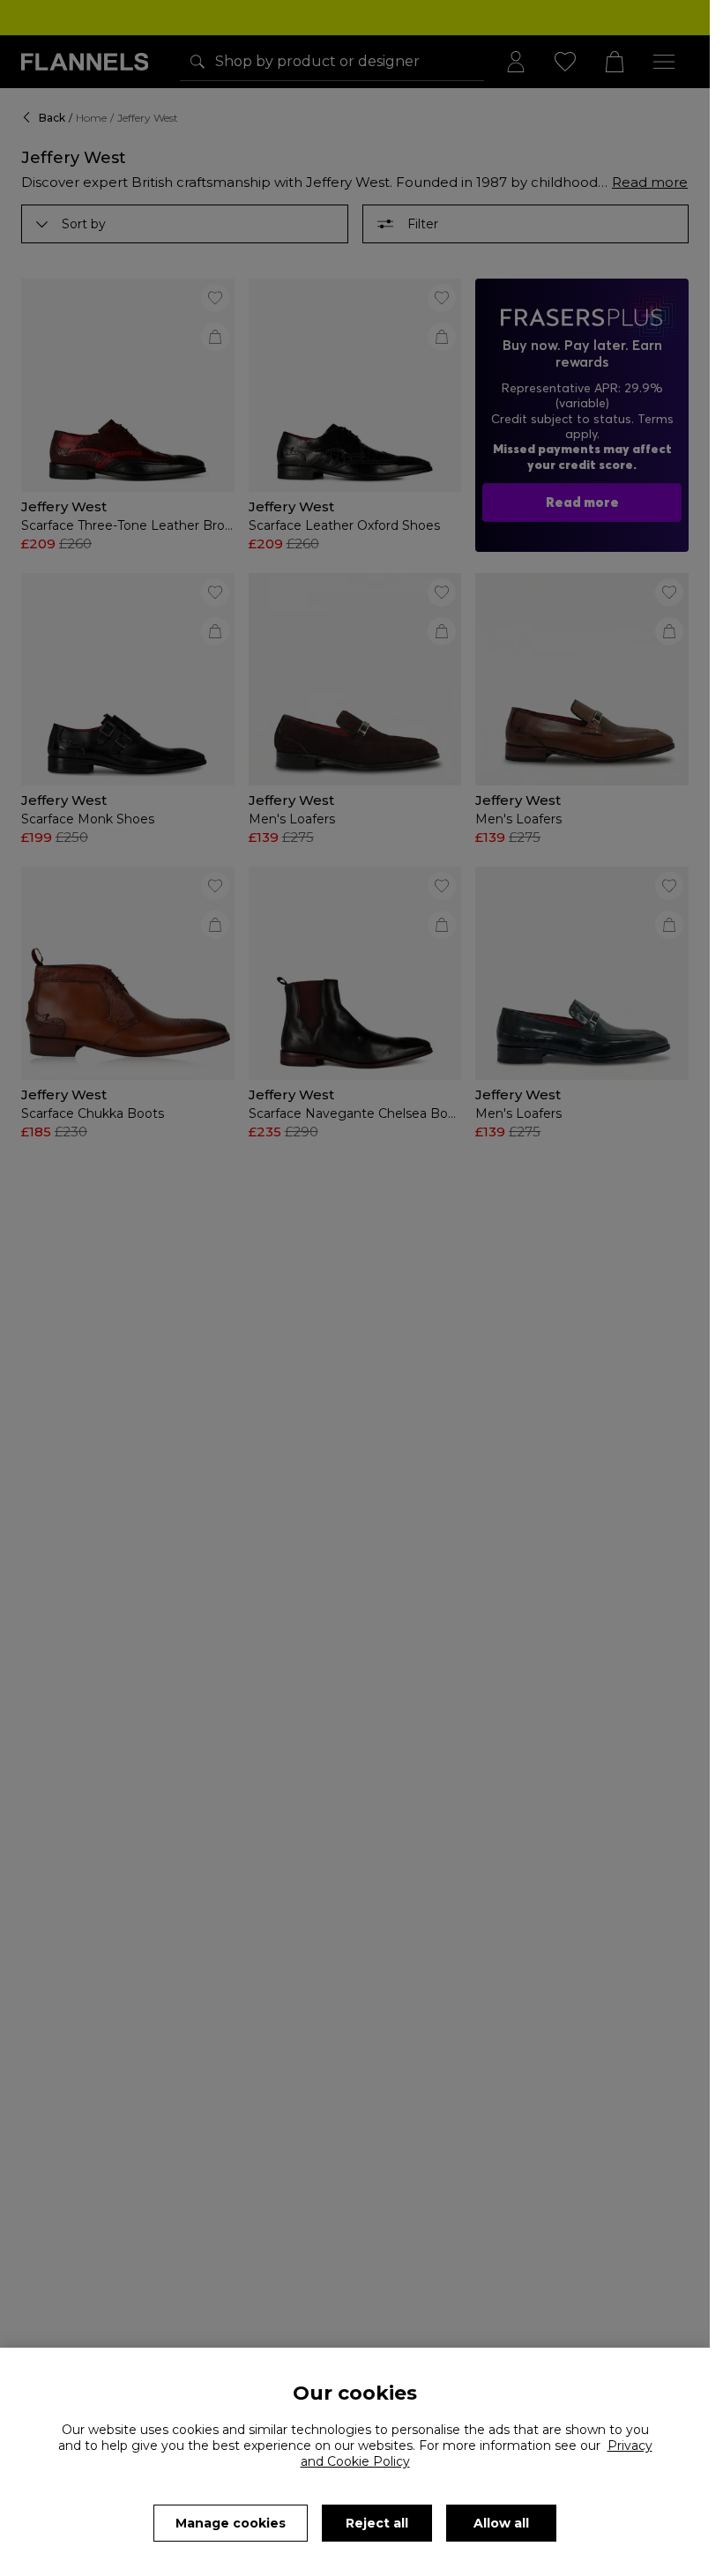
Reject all (377, 2523)
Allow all (501, 2523)
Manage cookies (231, 2523)
